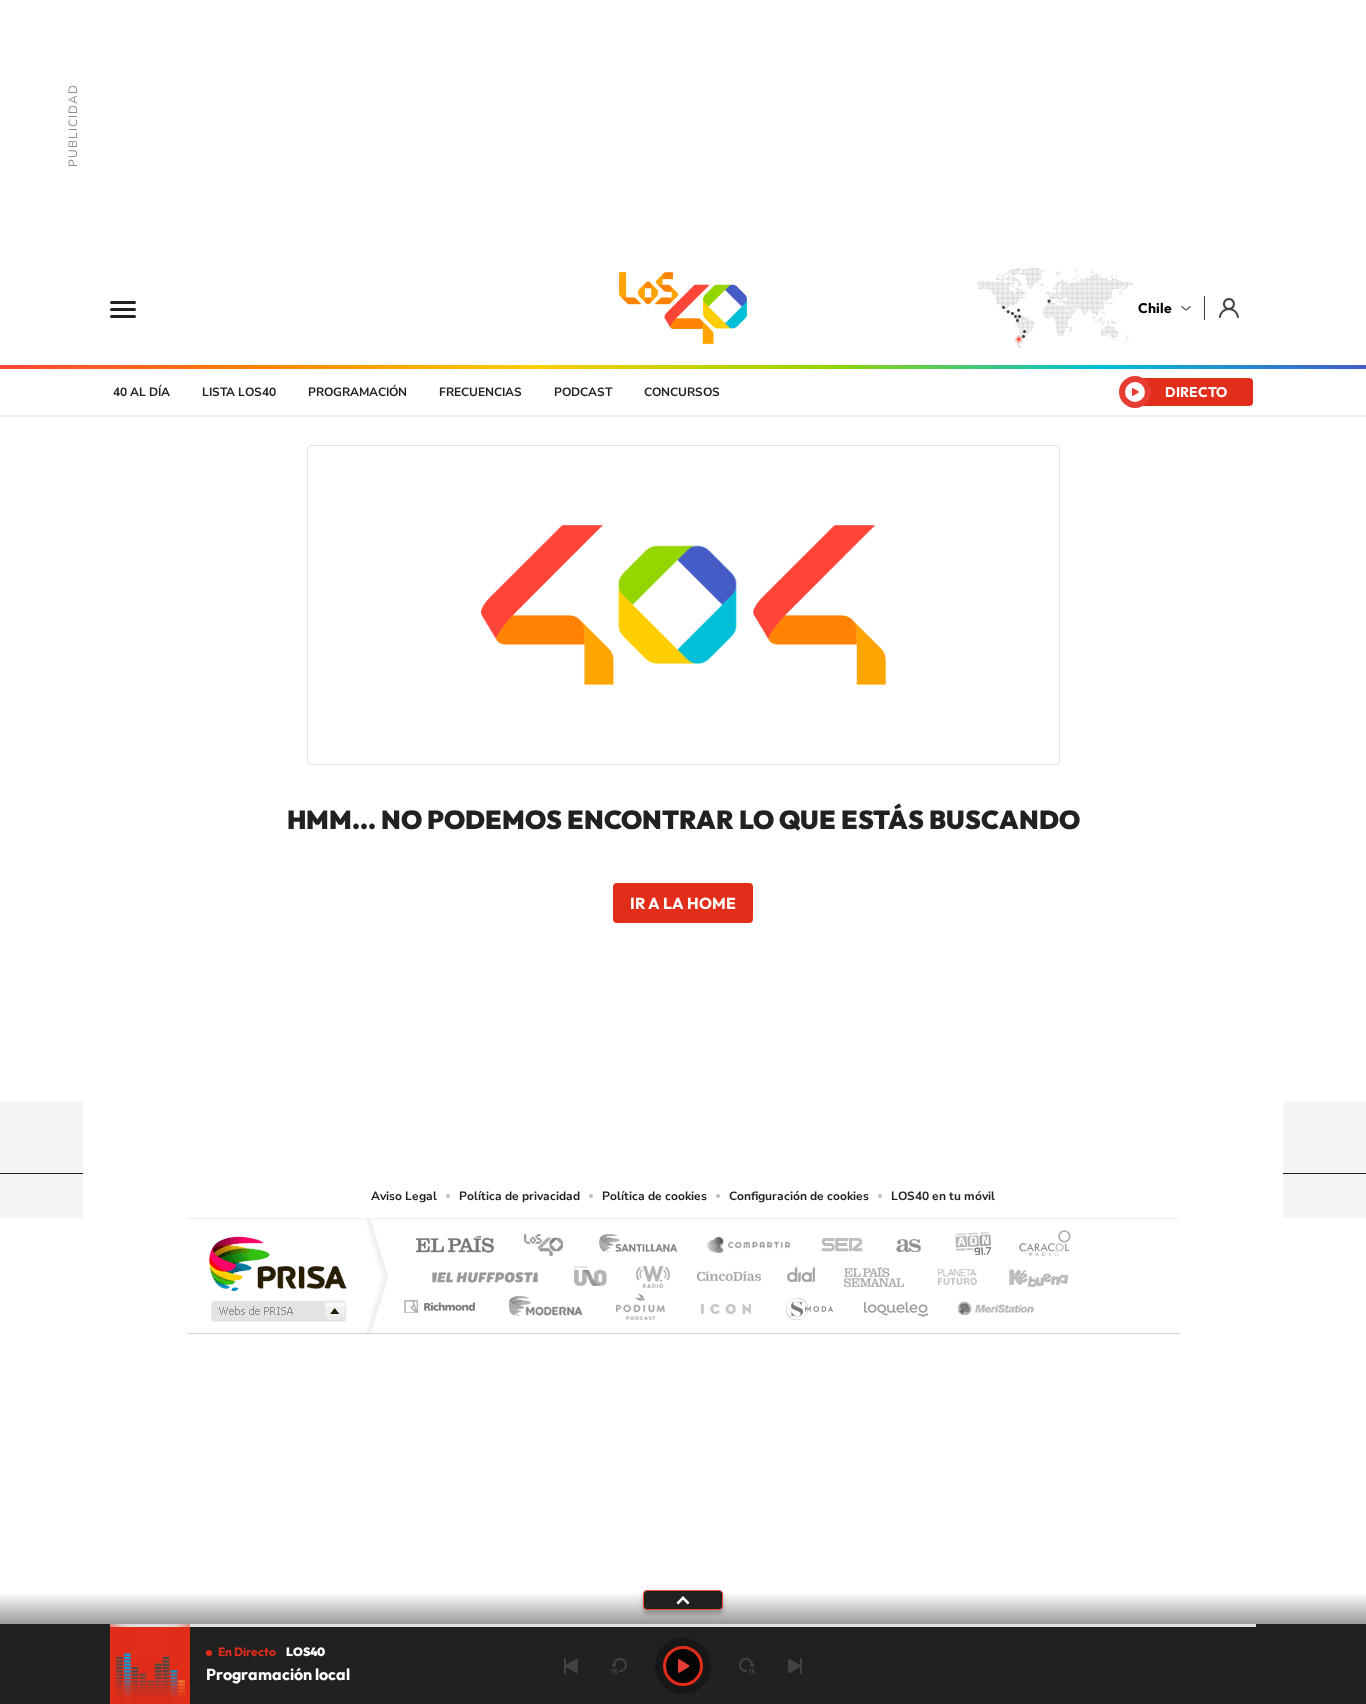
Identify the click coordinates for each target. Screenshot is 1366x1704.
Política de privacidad (519, 1196)
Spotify (763, 1062)
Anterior (571, 1666)
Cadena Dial (802, 1271)
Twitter (683, 1062)
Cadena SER (836, 1246)
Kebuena (1021, 1271)
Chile (1155, 308)
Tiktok (563, 1062)
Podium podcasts (639, 1301)
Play (683, 1666)
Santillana (644, 1246)
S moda (808, 1301)
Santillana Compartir (750, 1246)
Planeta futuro (949, 1271)
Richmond (442, 1301)
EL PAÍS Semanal (875, 1271)
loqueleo (897, 1301)
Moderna (540, 1301)
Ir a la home (683, 903)
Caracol (1039, 1246)
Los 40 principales (550, 1246)
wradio (649, 1271)
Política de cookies (654, 1196)
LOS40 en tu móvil (943, 1196)
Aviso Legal (404, 1196)
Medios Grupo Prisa (276, 1311)
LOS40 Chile (683, 308)
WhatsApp (803, 1062)
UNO (592, 1271)
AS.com (899, 1246)
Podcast (583, 392)
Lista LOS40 (239, 392)
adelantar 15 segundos (747, 1666)
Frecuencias (480, 392)
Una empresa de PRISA (277, 1262)
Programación (357, 392)
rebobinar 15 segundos (619, 1666)
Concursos (682, 392)
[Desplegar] (683, 1599)
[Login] (1230, 307)
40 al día (141, 392)
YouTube (643, 1062)
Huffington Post (481, 1271)
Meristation (993, 1301)
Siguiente (795, 1666)
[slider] (683, 1625)
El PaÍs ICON (725, 1301)
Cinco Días (726, 1271)
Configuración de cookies (799, 1196)
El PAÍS (454, 1246)
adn (965, 1246)
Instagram (603, 1062)
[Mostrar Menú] (136, 308)
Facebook (723, 1062)
